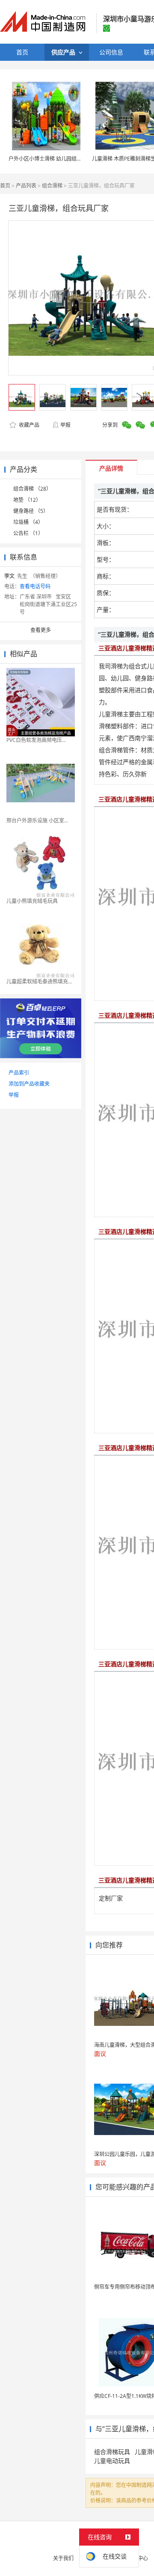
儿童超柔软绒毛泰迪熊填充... (39, 981)
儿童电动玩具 (112, 2461)
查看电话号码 (35, 586)
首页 (5, 186)
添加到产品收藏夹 (29, 1084)
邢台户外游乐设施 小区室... (37, 820)
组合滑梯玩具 (112, 2452)
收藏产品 (28, 425)
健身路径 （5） (31, 511)
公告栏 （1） (28, 533)
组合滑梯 (52, 186)
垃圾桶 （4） (28, 522)
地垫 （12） (27, 500)
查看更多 (41, 630)
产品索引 (19, 1073)
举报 (65, 425)
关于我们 (63, 2558)
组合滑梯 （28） (32, 489)
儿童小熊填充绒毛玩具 (32, 901)
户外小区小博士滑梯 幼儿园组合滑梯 (50, 159)
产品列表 (26, 186)
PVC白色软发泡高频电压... (36, 740)
